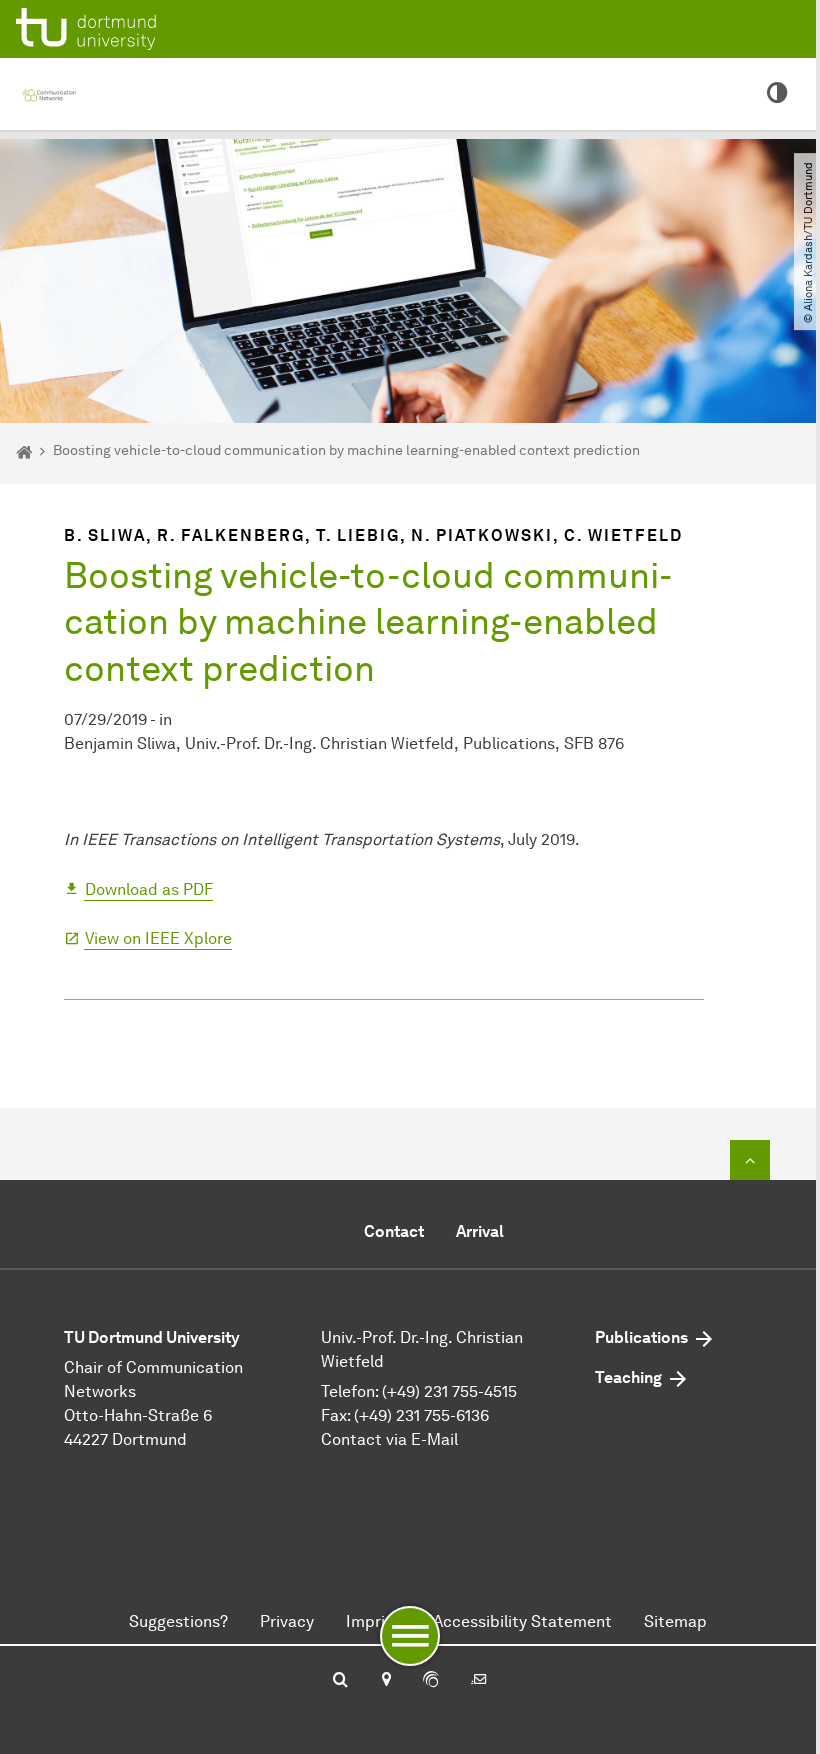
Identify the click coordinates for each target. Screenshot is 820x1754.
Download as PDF (149, 889)
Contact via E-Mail (389, 1439)
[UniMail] (479, 1681)
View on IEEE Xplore (158, 938)
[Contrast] (777, 94)
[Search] (340, 1681)
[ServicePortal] (431, 1681)
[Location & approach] (385, 1681)
